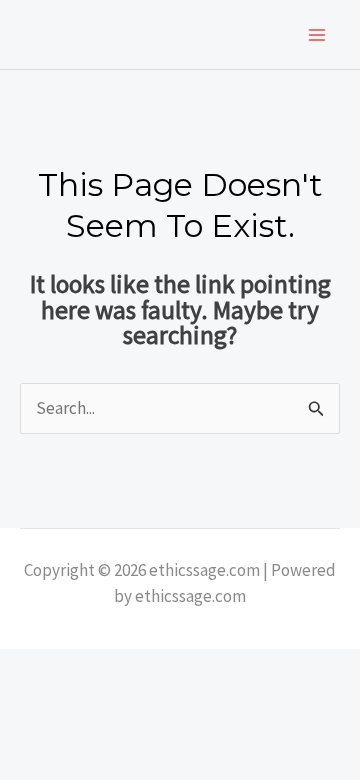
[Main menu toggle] (318, 35)
